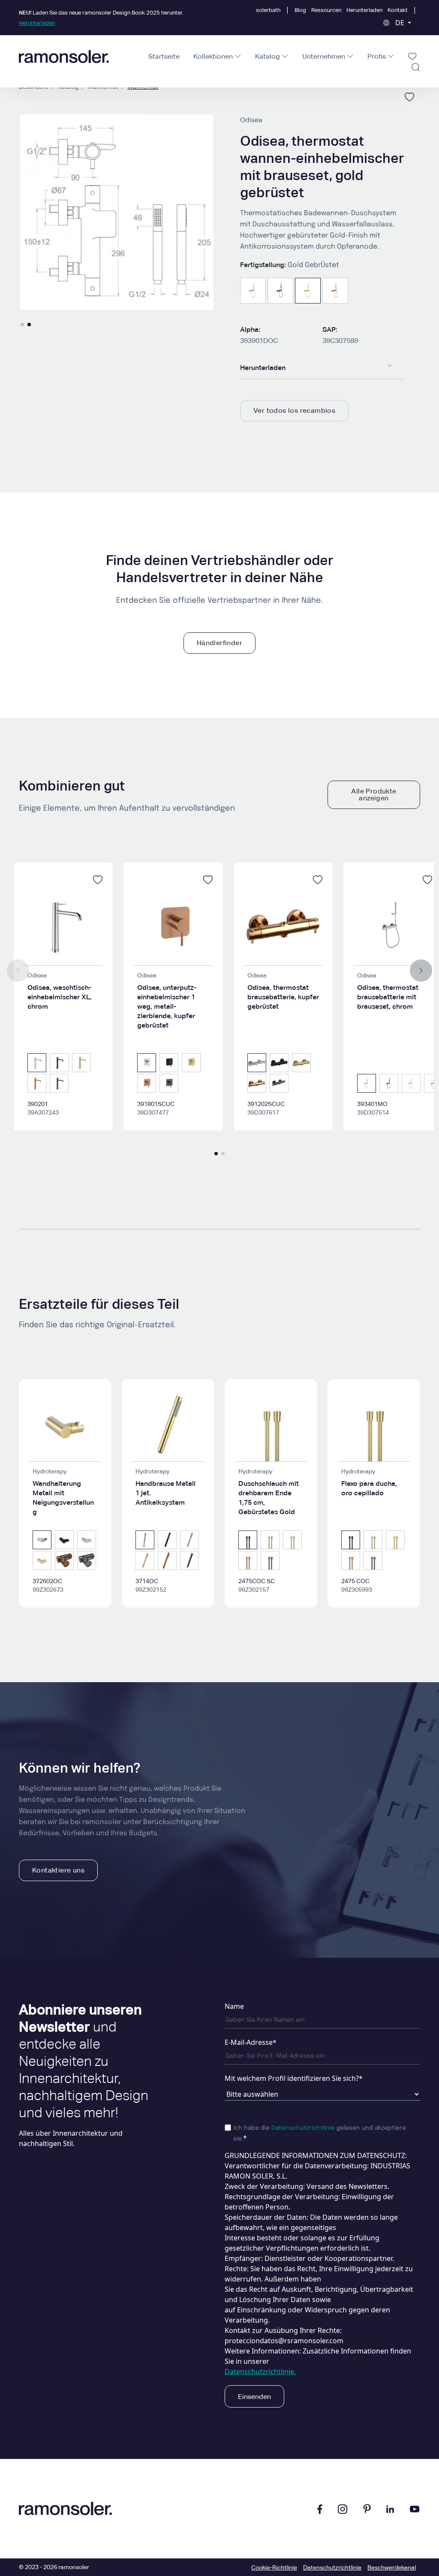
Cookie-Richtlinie (274, 2567)
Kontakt (398, 10)
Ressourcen (326, 10)
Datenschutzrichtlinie (303, 2128)
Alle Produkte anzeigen (374, 795)
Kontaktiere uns (58, 1870)
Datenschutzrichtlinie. (260, 2372)
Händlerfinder (219, 643)
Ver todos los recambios (294, 410)
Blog (300, 10)
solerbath (268, 10)
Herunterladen (364, 10)
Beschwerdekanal (392, 2567)
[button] (22, 325)
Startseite (164, 56)
